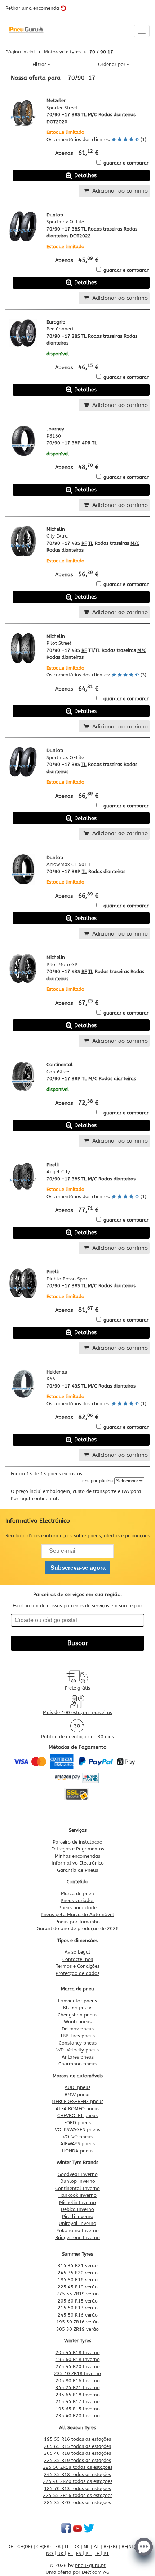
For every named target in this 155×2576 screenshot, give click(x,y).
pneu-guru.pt (90, 2565)
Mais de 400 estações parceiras (77, 1712)
